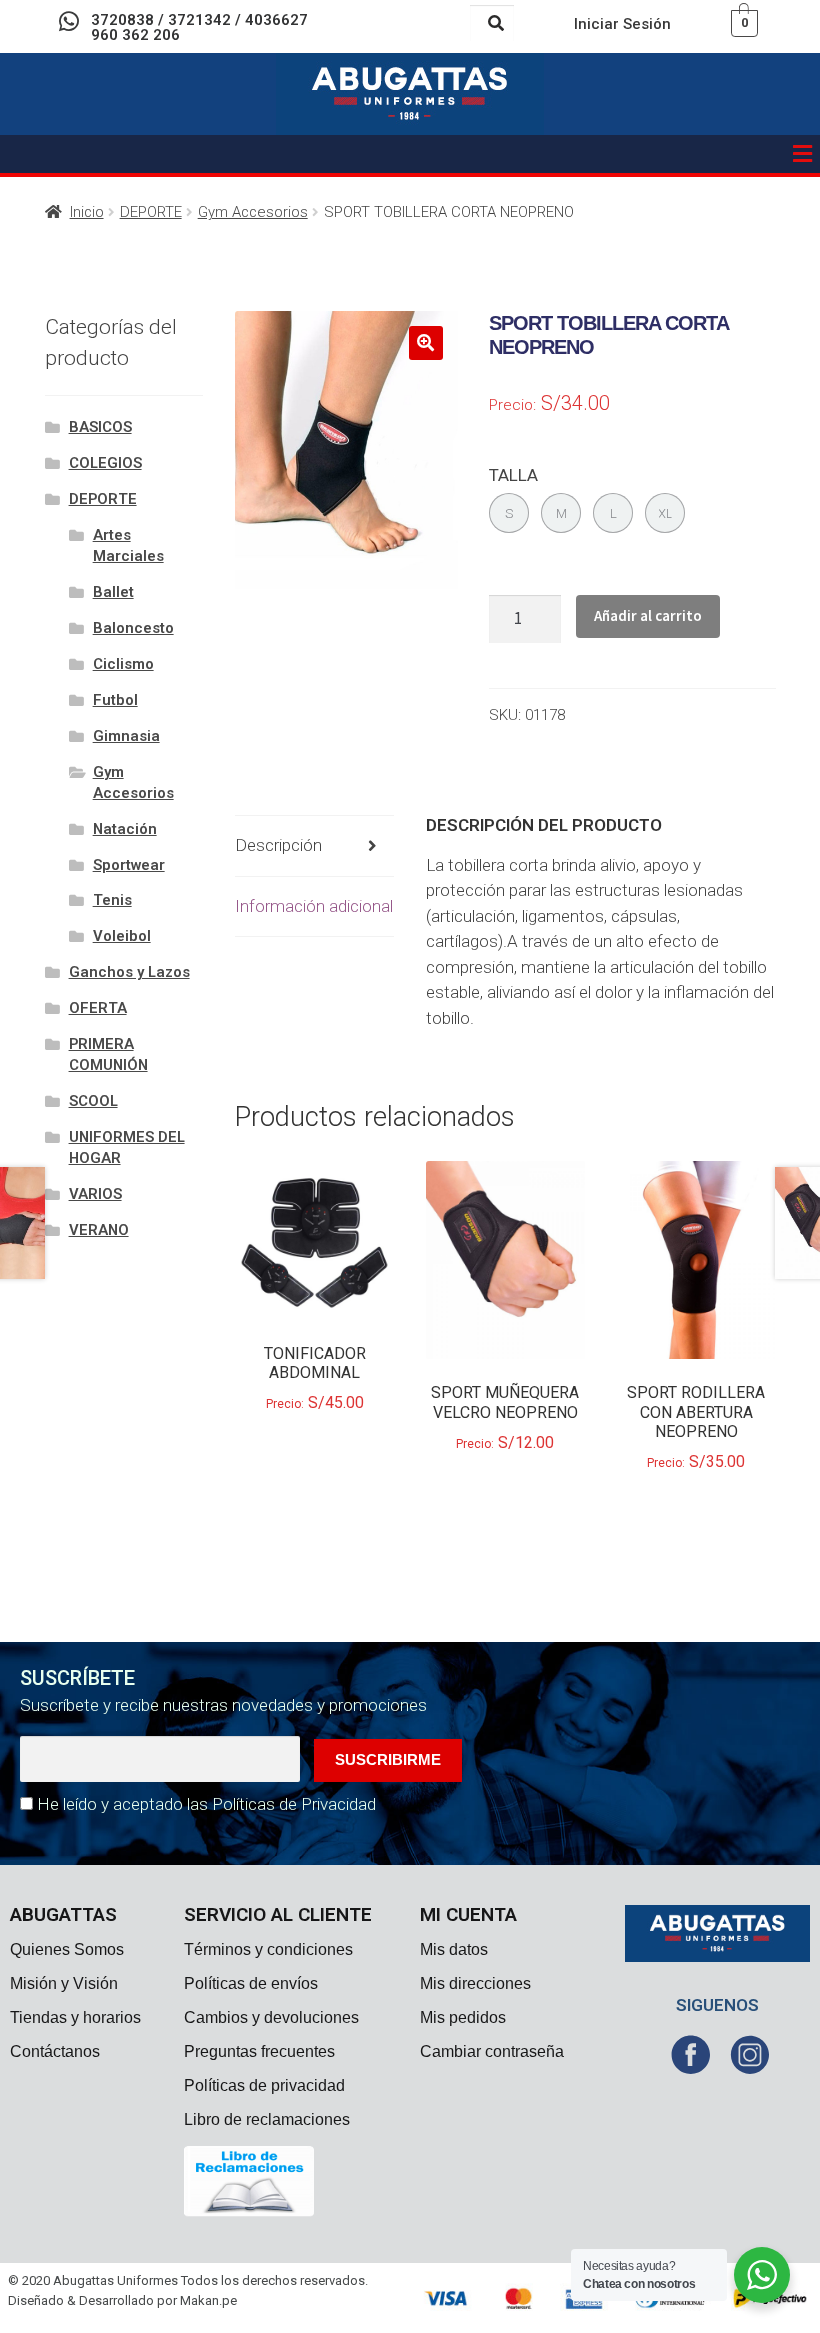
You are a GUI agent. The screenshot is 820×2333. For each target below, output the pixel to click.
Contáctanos (55, 2051)
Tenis (112, 900)
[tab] (314, 846)
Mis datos (454, 1949)
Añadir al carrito (648, 615)
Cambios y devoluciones (271, 2017)
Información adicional (314, 906)
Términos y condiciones (268, 1949)
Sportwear (129, 865)
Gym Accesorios (253, 212)
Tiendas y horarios (75, 2017)
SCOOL (93, 1101)
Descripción (278, 845)
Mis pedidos (463, 2017)
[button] (803, 154)
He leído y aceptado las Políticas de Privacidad (206, 1804)
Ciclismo (123, 664)
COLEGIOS (105, 463)
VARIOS (95, 1194)
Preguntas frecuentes (259, 2051)
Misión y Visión (64, 1983)
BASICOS (100, 427)
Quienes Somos (67, 1949)
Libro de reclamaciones (267, 2119)
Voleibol (122, 936)
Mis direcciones (475, 1983)
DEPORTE (151, 212)
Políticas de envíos (251, 1983)
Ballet (113, 592)
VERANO (99, 1230)
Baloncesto (133, 628)
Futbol (115, 700)
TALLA (513, 475)
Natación (125, 829)
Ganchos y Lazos (129, 972)
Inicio (87, 212)
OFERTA (98, 1008)
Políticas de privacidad (264, 2085)
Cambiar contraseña (492, 2051)
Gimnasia (126, 736)
